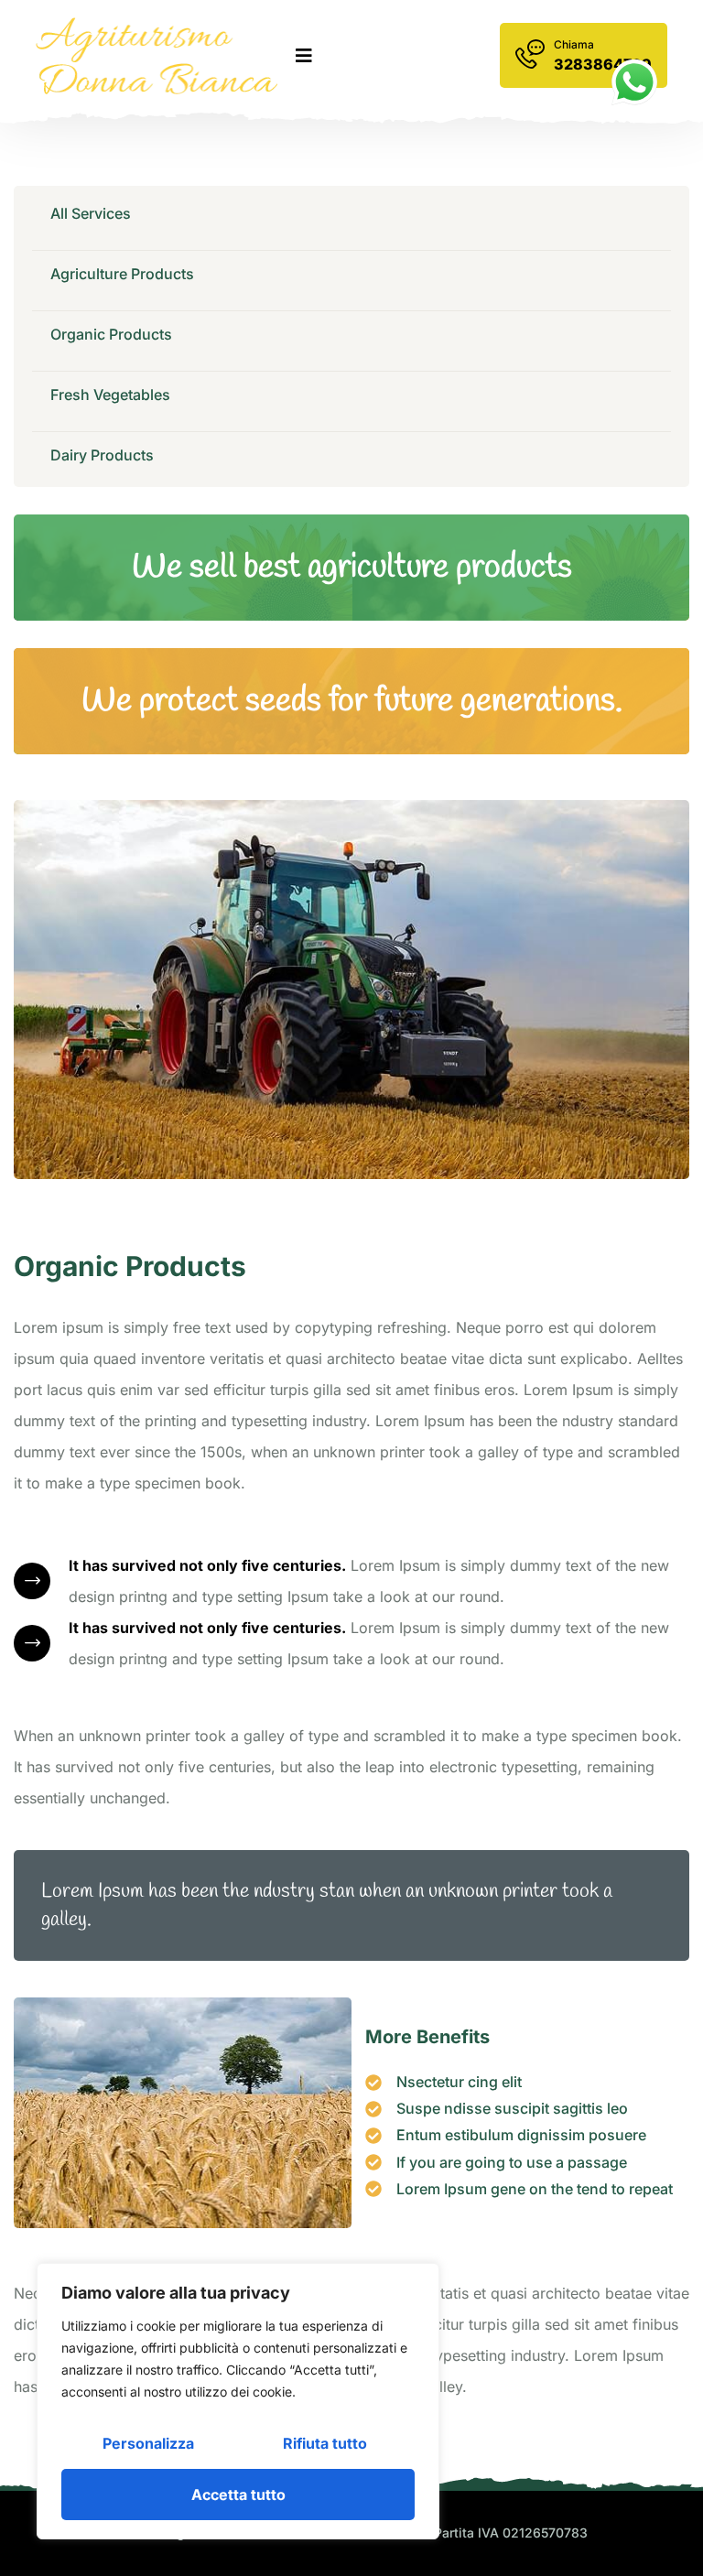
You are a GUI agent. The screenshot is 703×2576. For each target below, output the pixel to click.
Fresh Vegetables (110, 395)
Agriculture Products (122, 274)
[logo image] (157, 56)
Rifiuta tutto (325, 2443)
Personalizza (148, 2443)
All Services (91, 213)
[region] (238, 2401)
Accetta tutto (238, 2495)
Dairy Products (102, 455)
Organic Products (111, 334)
